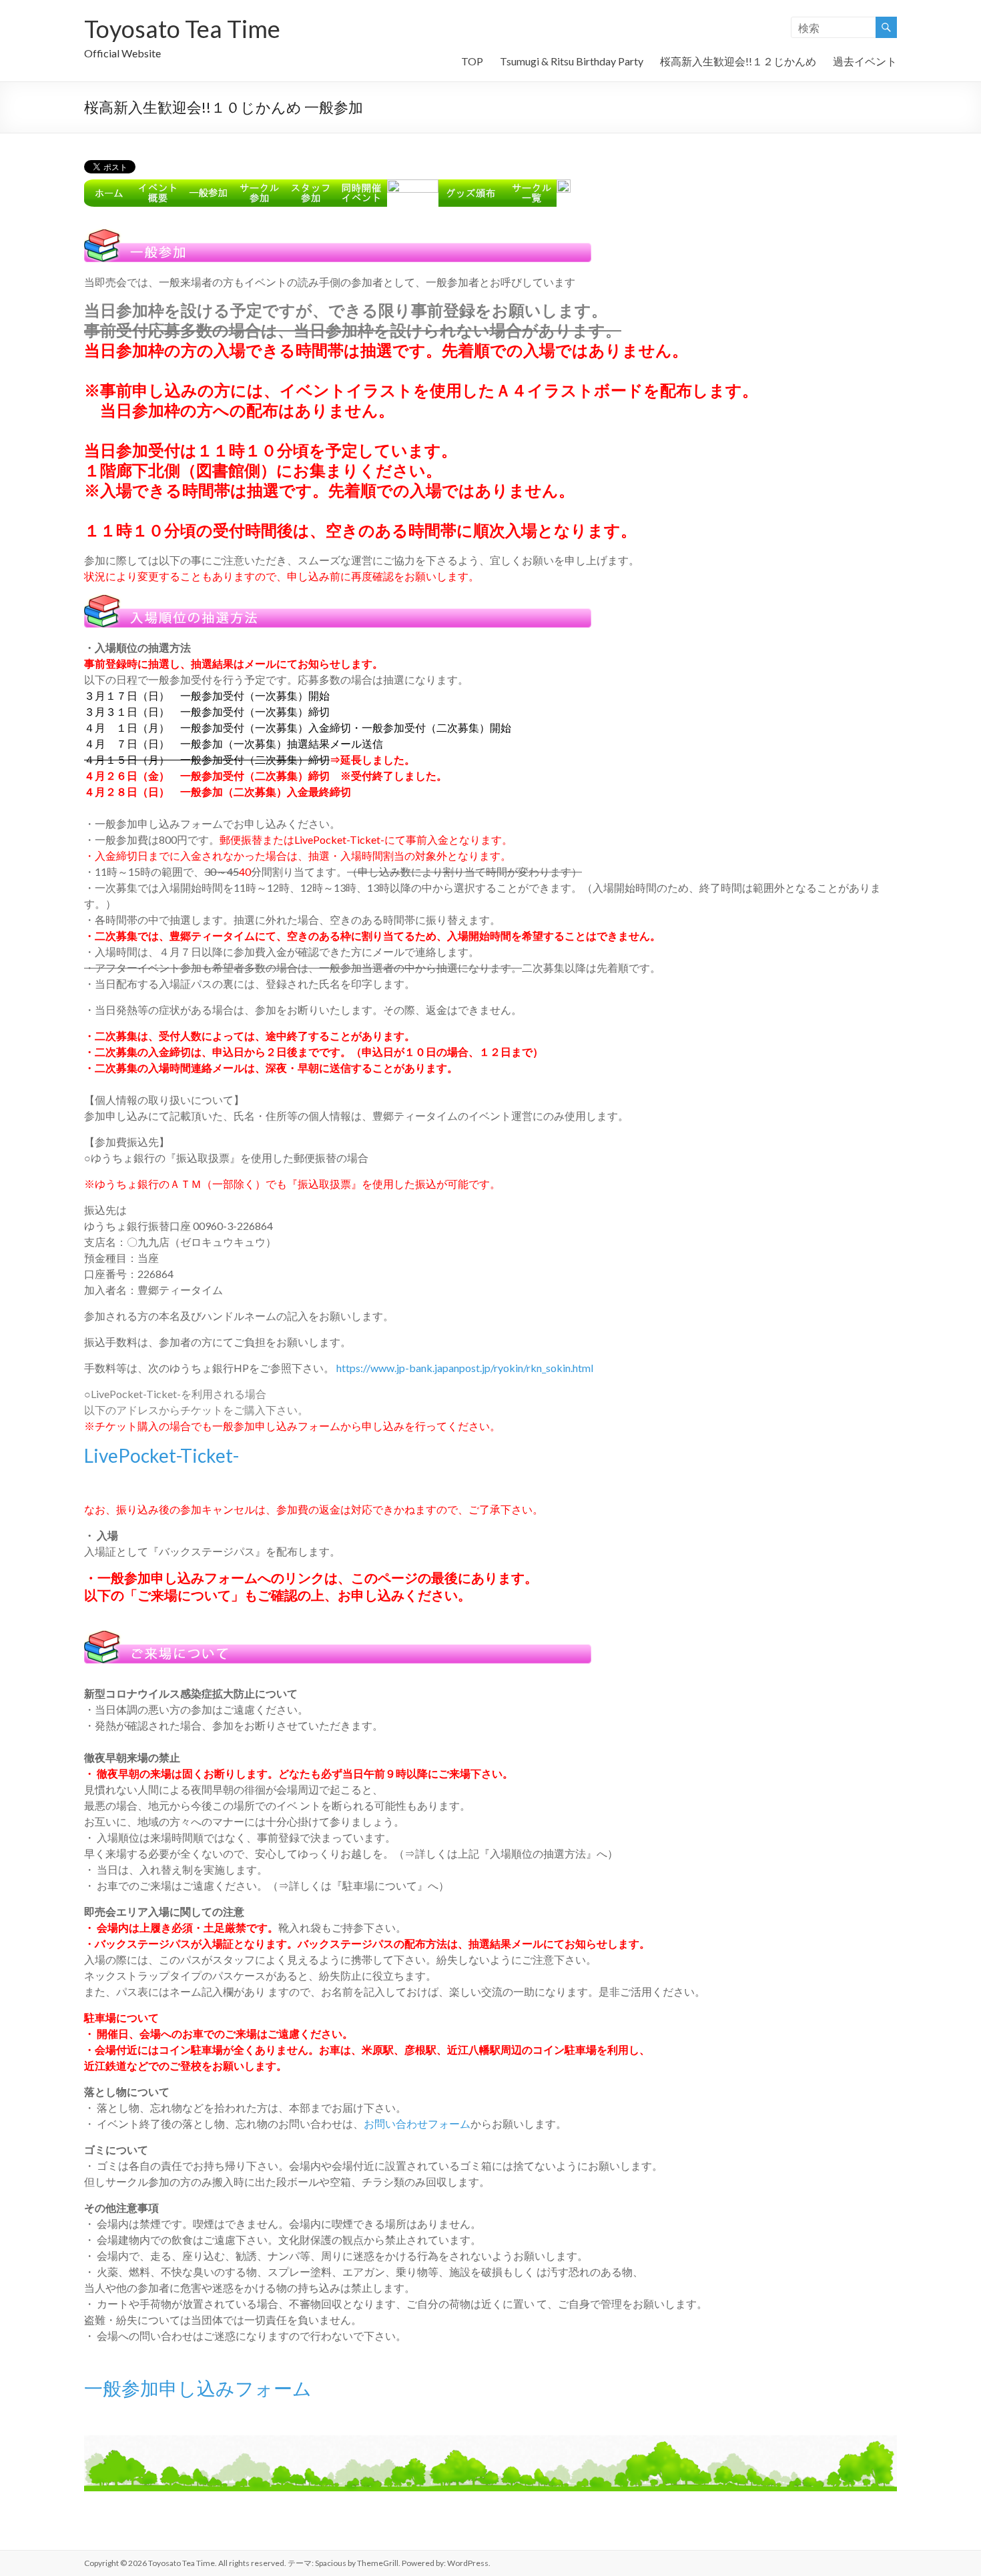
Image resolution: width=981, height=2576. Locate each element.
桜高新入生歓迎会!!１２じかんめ (738, 61)
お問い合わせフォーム (417, 2123)
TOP (472, 61)
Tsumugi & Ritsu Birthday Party (572, 61)
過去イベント (865, 61)
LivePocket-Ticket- (161, 1455)
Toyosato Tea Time (182, 29)
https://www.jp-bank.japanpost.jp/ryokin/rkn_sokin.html (465, 1368)
